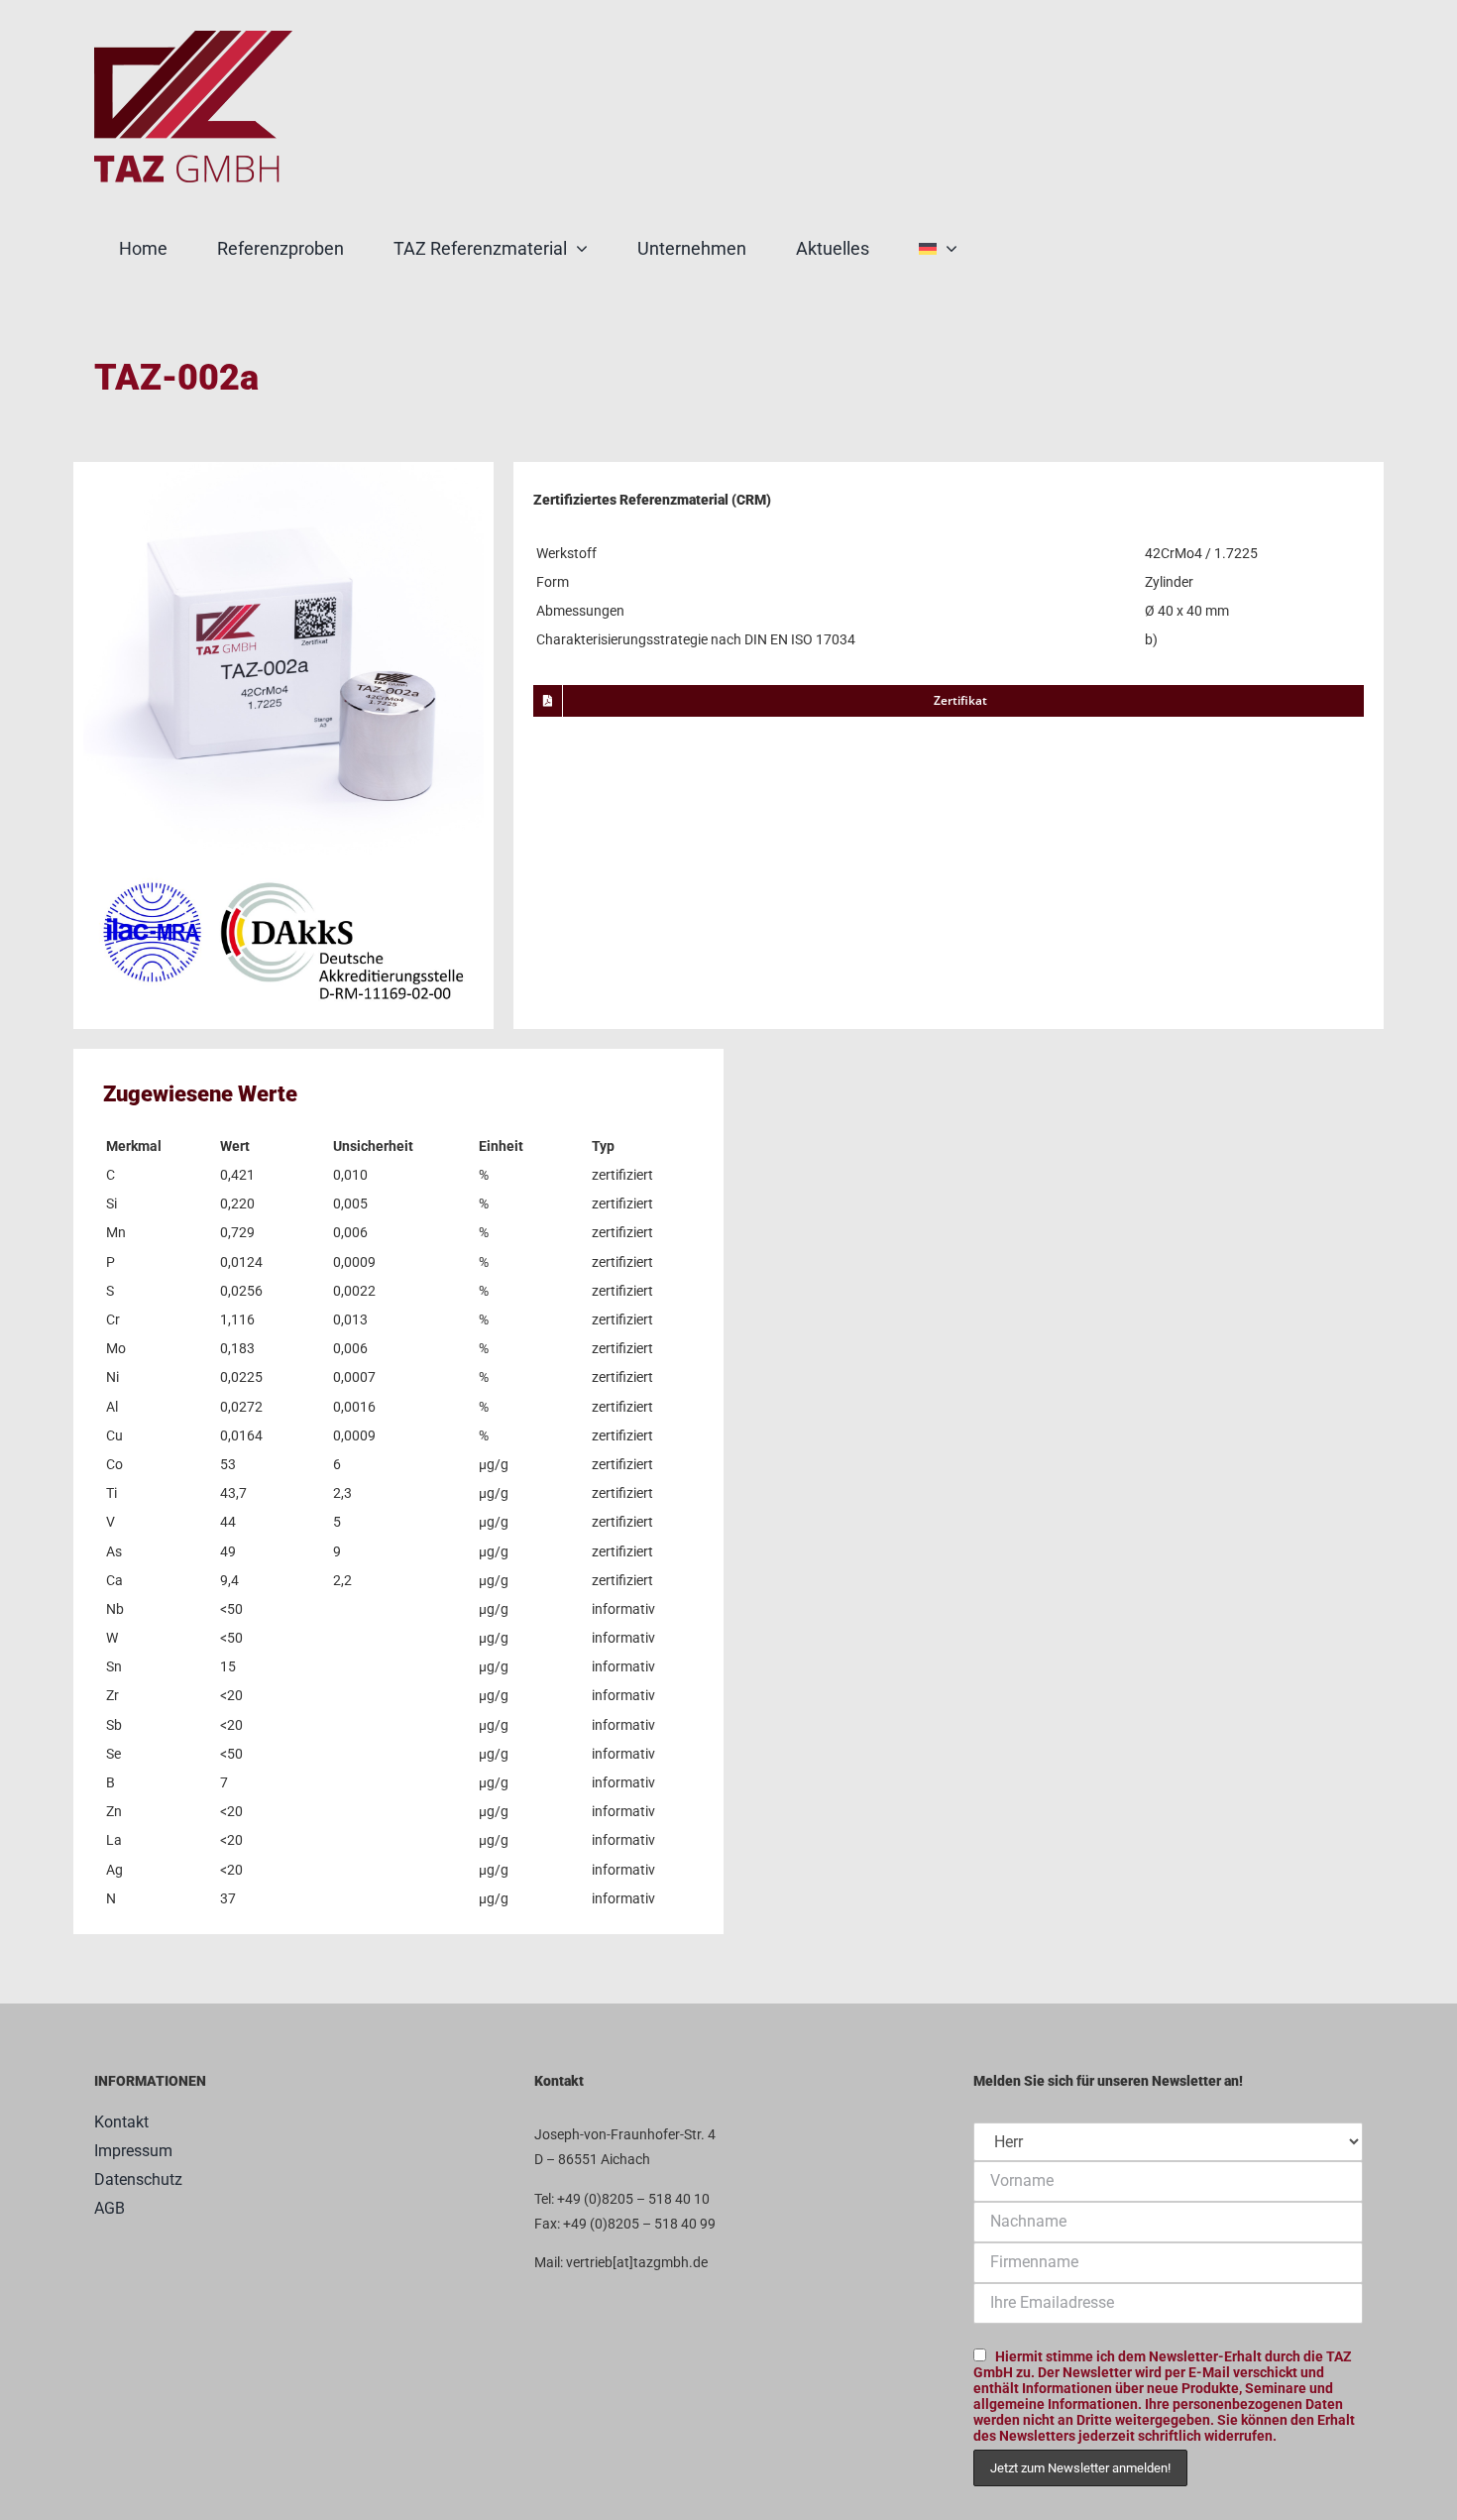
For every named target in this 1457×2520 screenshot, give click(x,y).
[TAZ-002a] (283, 469)
